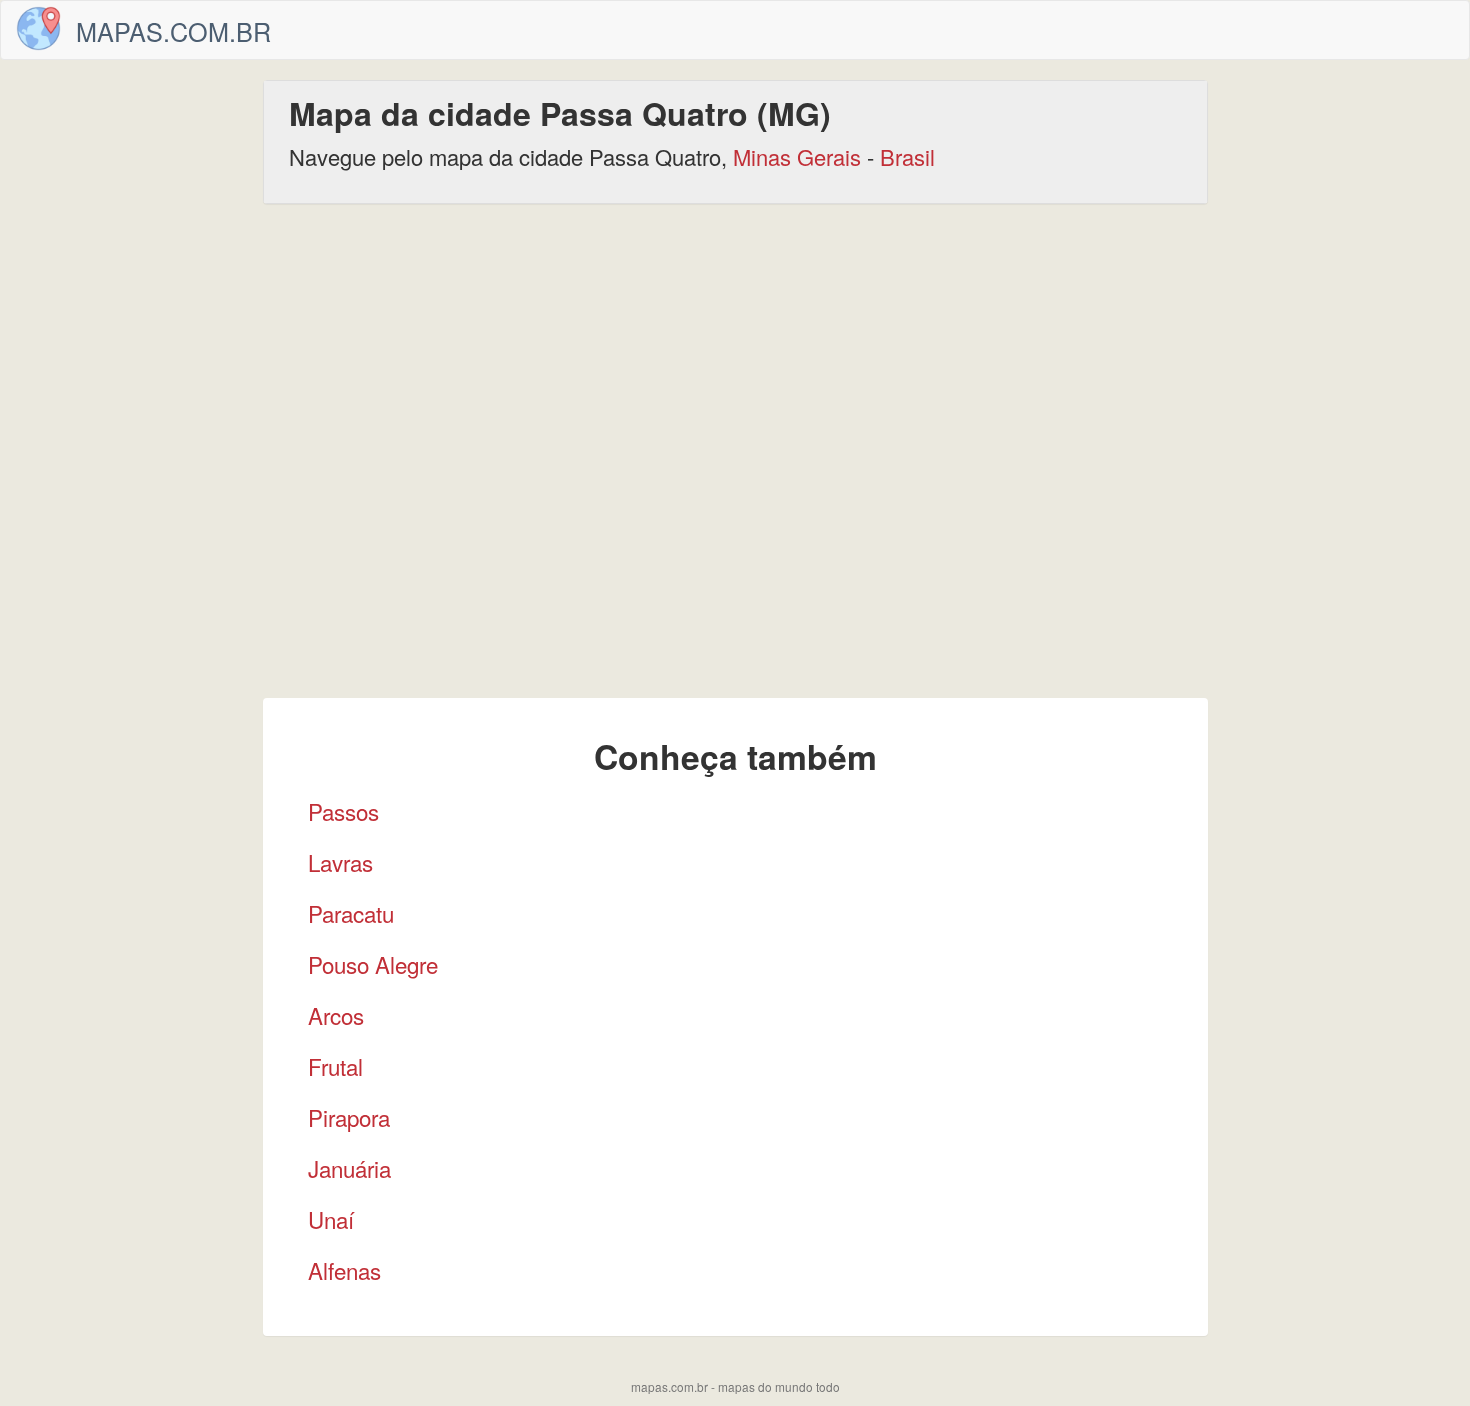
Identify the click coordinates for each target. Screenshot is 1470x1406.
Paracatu (351, 913)
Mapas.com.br (173, 31)
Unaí (331, 1219)
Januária (349, 1168)
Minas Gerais (797, 156)
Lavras (340, 862)
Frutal (335, 1066)
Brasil (907, 156)
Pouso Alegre (373, 964)
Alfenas (344, 1270)
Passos (343, 811)
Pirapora (349, 1117)
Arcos (336, 1015)
